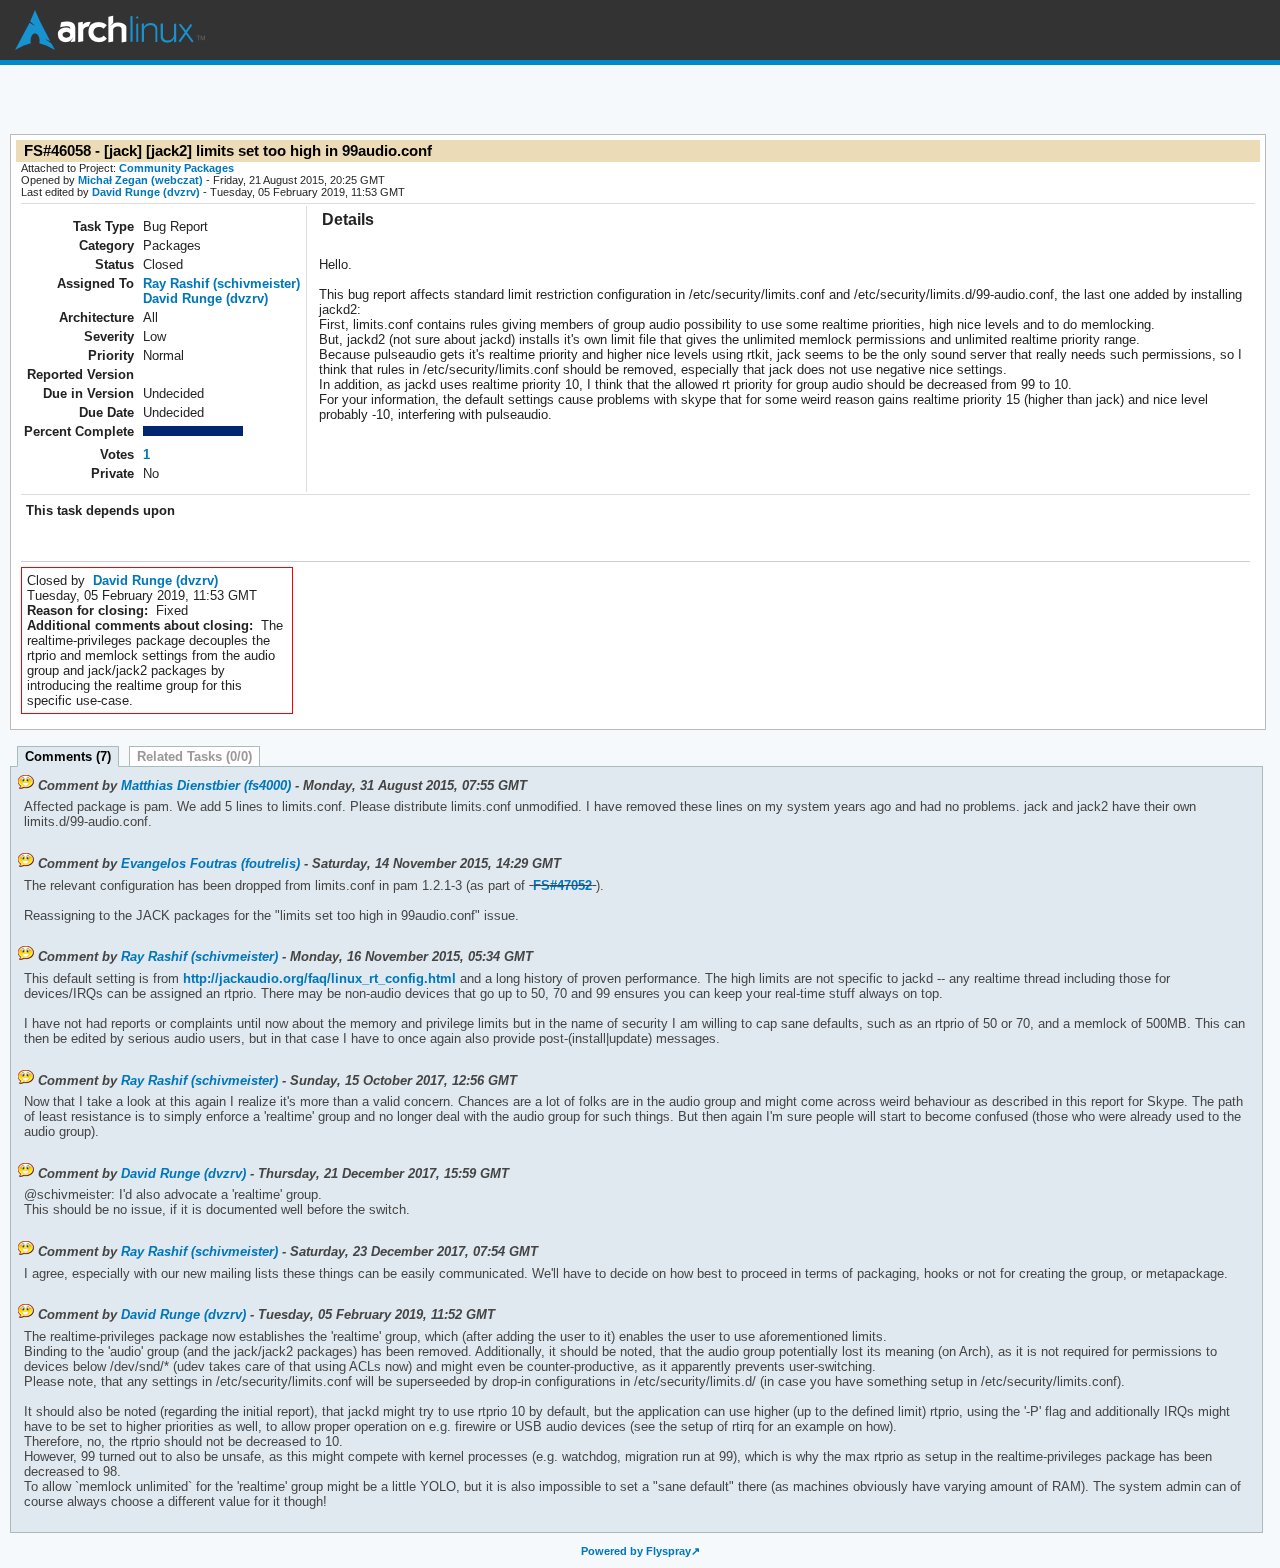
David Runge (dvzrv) (146, 192)
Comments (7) (68, 756)
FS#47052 (562, 885)
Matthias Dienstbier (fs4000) (206, 785)
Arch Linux (110, 30)
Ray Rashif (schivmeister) (221, 283)
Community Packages (176, 168)
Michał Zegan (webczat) (140, 180)
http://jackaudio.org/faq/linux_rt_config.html (317, 978)
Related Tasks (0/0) (194, 756)
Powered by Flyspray (636, 1551)
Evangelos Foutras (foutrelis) (210, 863)
